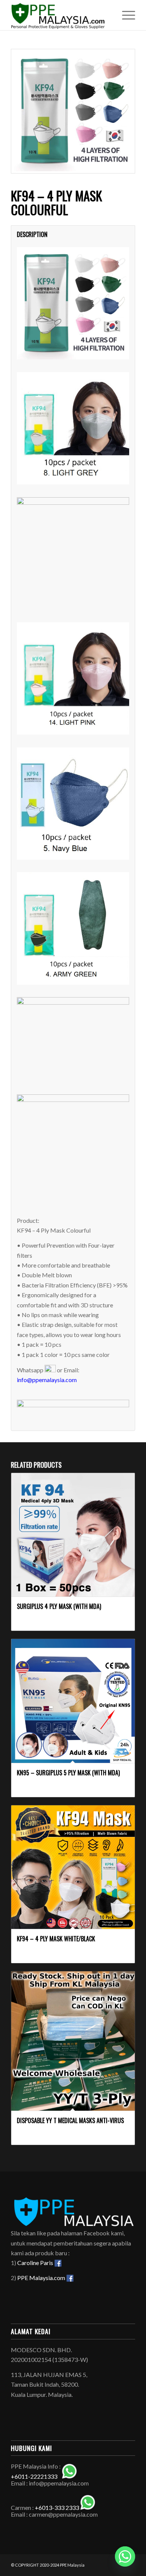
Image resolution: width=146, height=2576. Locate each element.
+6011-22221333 (34, 2476)
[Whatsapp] (125, 2556)
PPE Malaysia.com (42, 2278)
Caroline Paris (36, 2263)
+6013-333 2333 (57, 2507)
